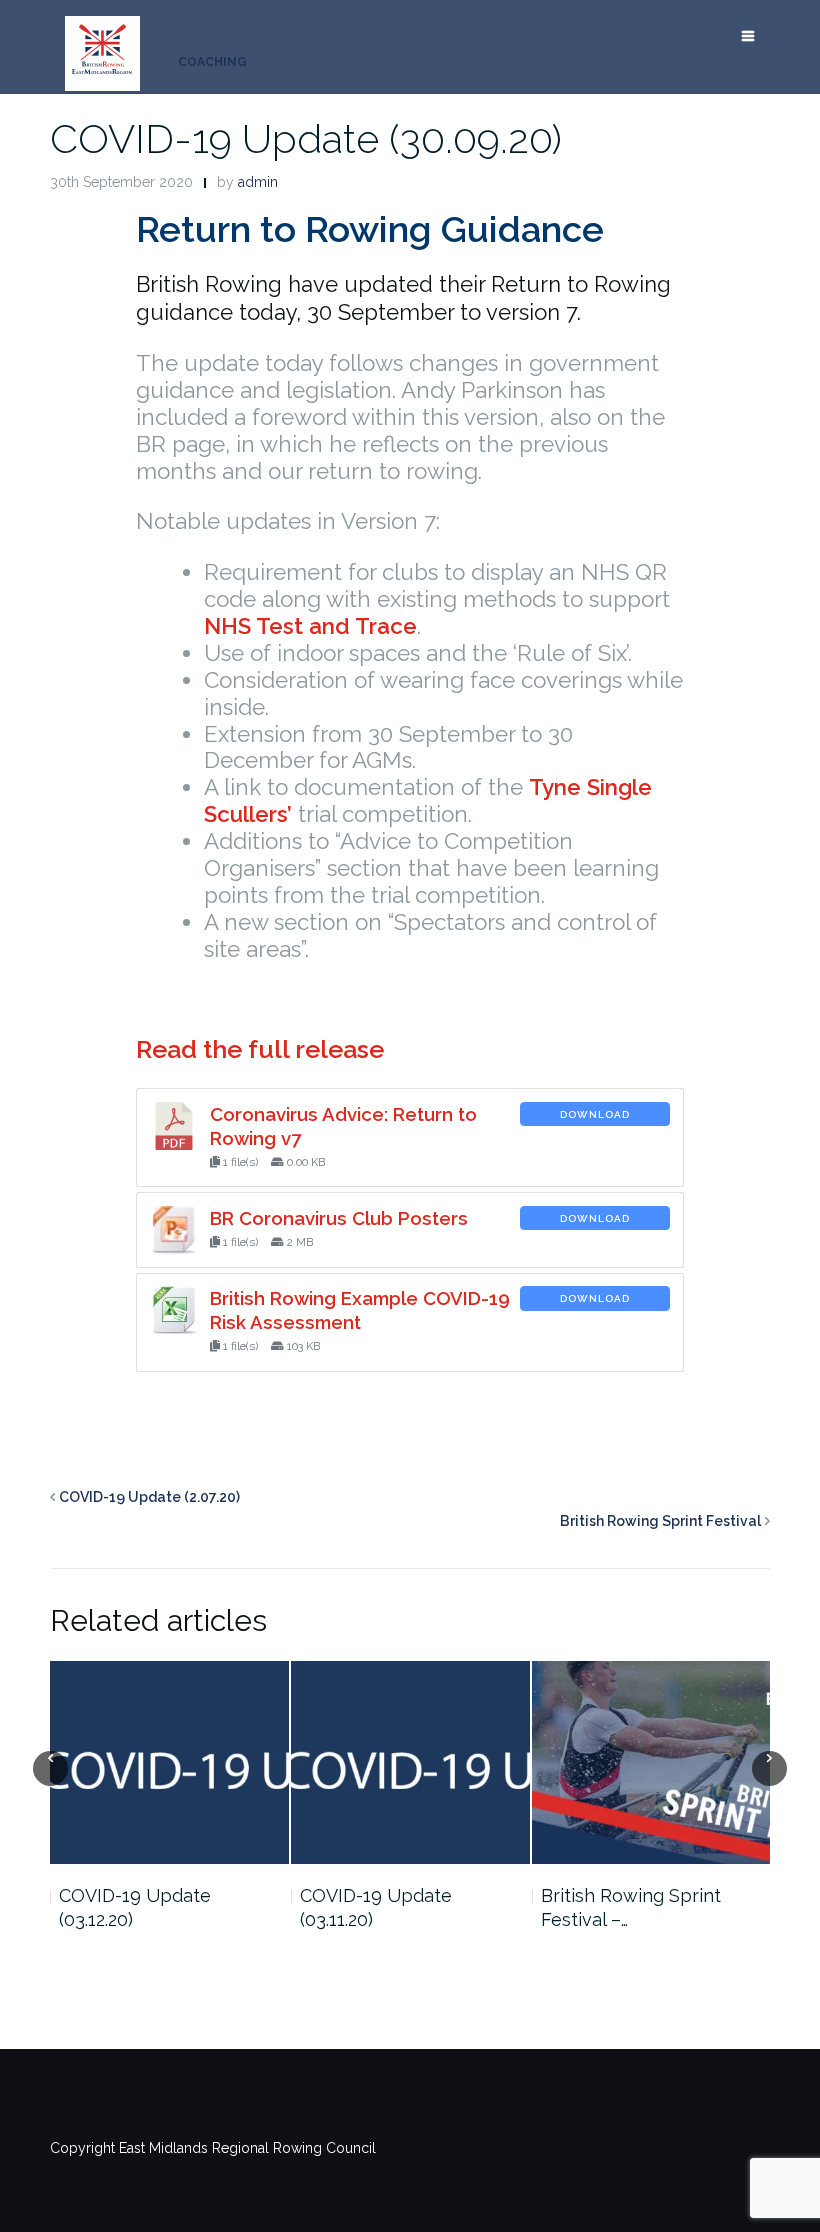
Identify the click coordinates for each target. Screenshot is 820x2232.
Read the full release (260, 1049)
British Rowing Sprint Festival (660, 1521)
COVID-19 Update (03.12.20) (135, 1907)
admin (258, 182)
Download (595, 1114)
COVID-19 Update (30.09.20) (306, 138)
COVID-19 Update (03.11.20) (376, 1907)
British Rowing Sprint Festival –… (631, 1907)
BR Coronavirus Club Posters (339, 1218)
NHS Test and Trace (310, 626)
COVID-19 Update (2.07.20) (149, 1497)
